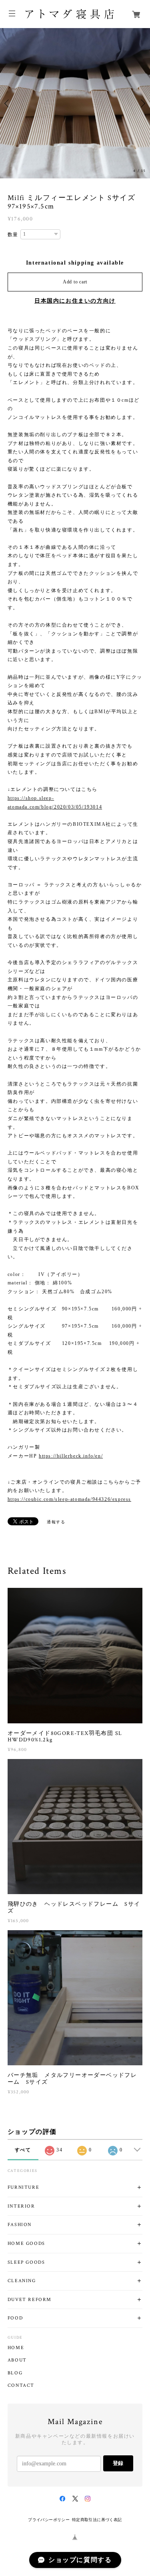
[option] (75, 103)
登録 (118, 2463)
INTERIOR (21, 2206)
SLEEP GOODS (26, 2262)
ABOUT (17, 2360)
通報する (56, 1522)
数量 (13, 235)
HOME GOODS (26, 2243)
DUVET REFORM (30, 2300)
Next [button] (142, 103)
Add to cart (75, 282)
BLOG (15, 2373)
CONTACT (21, 2386)
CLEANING (22, 2281)
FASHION (20, 2225)
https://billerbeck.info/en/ (71, 1456)
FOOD (15, 2318)
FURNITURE (23, 2187)
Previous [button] (8, 103)
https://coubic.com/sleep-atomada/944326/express (69, 1499)
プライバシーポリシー (49, 2520)
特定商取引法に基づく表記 (97, 2520)
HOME (16, 2348)
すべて (23, 2150)
